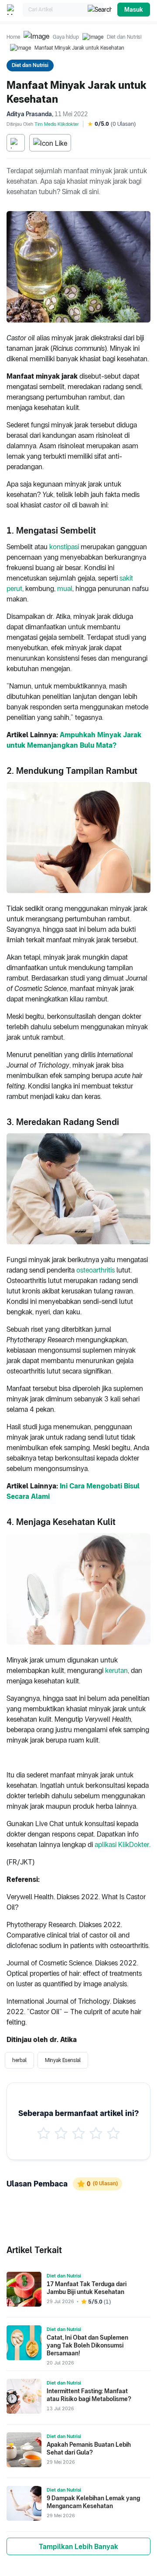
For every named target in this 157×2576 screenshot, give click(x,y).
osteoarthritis (96, 1270)
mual (65, 589)
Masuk (134, 10)
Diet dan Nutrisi (124, 37)
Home (13, 37)
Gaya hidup (66, 37)
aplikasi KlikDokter (122, 1845)
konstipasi (64, 547)
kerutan (116, 1671)
